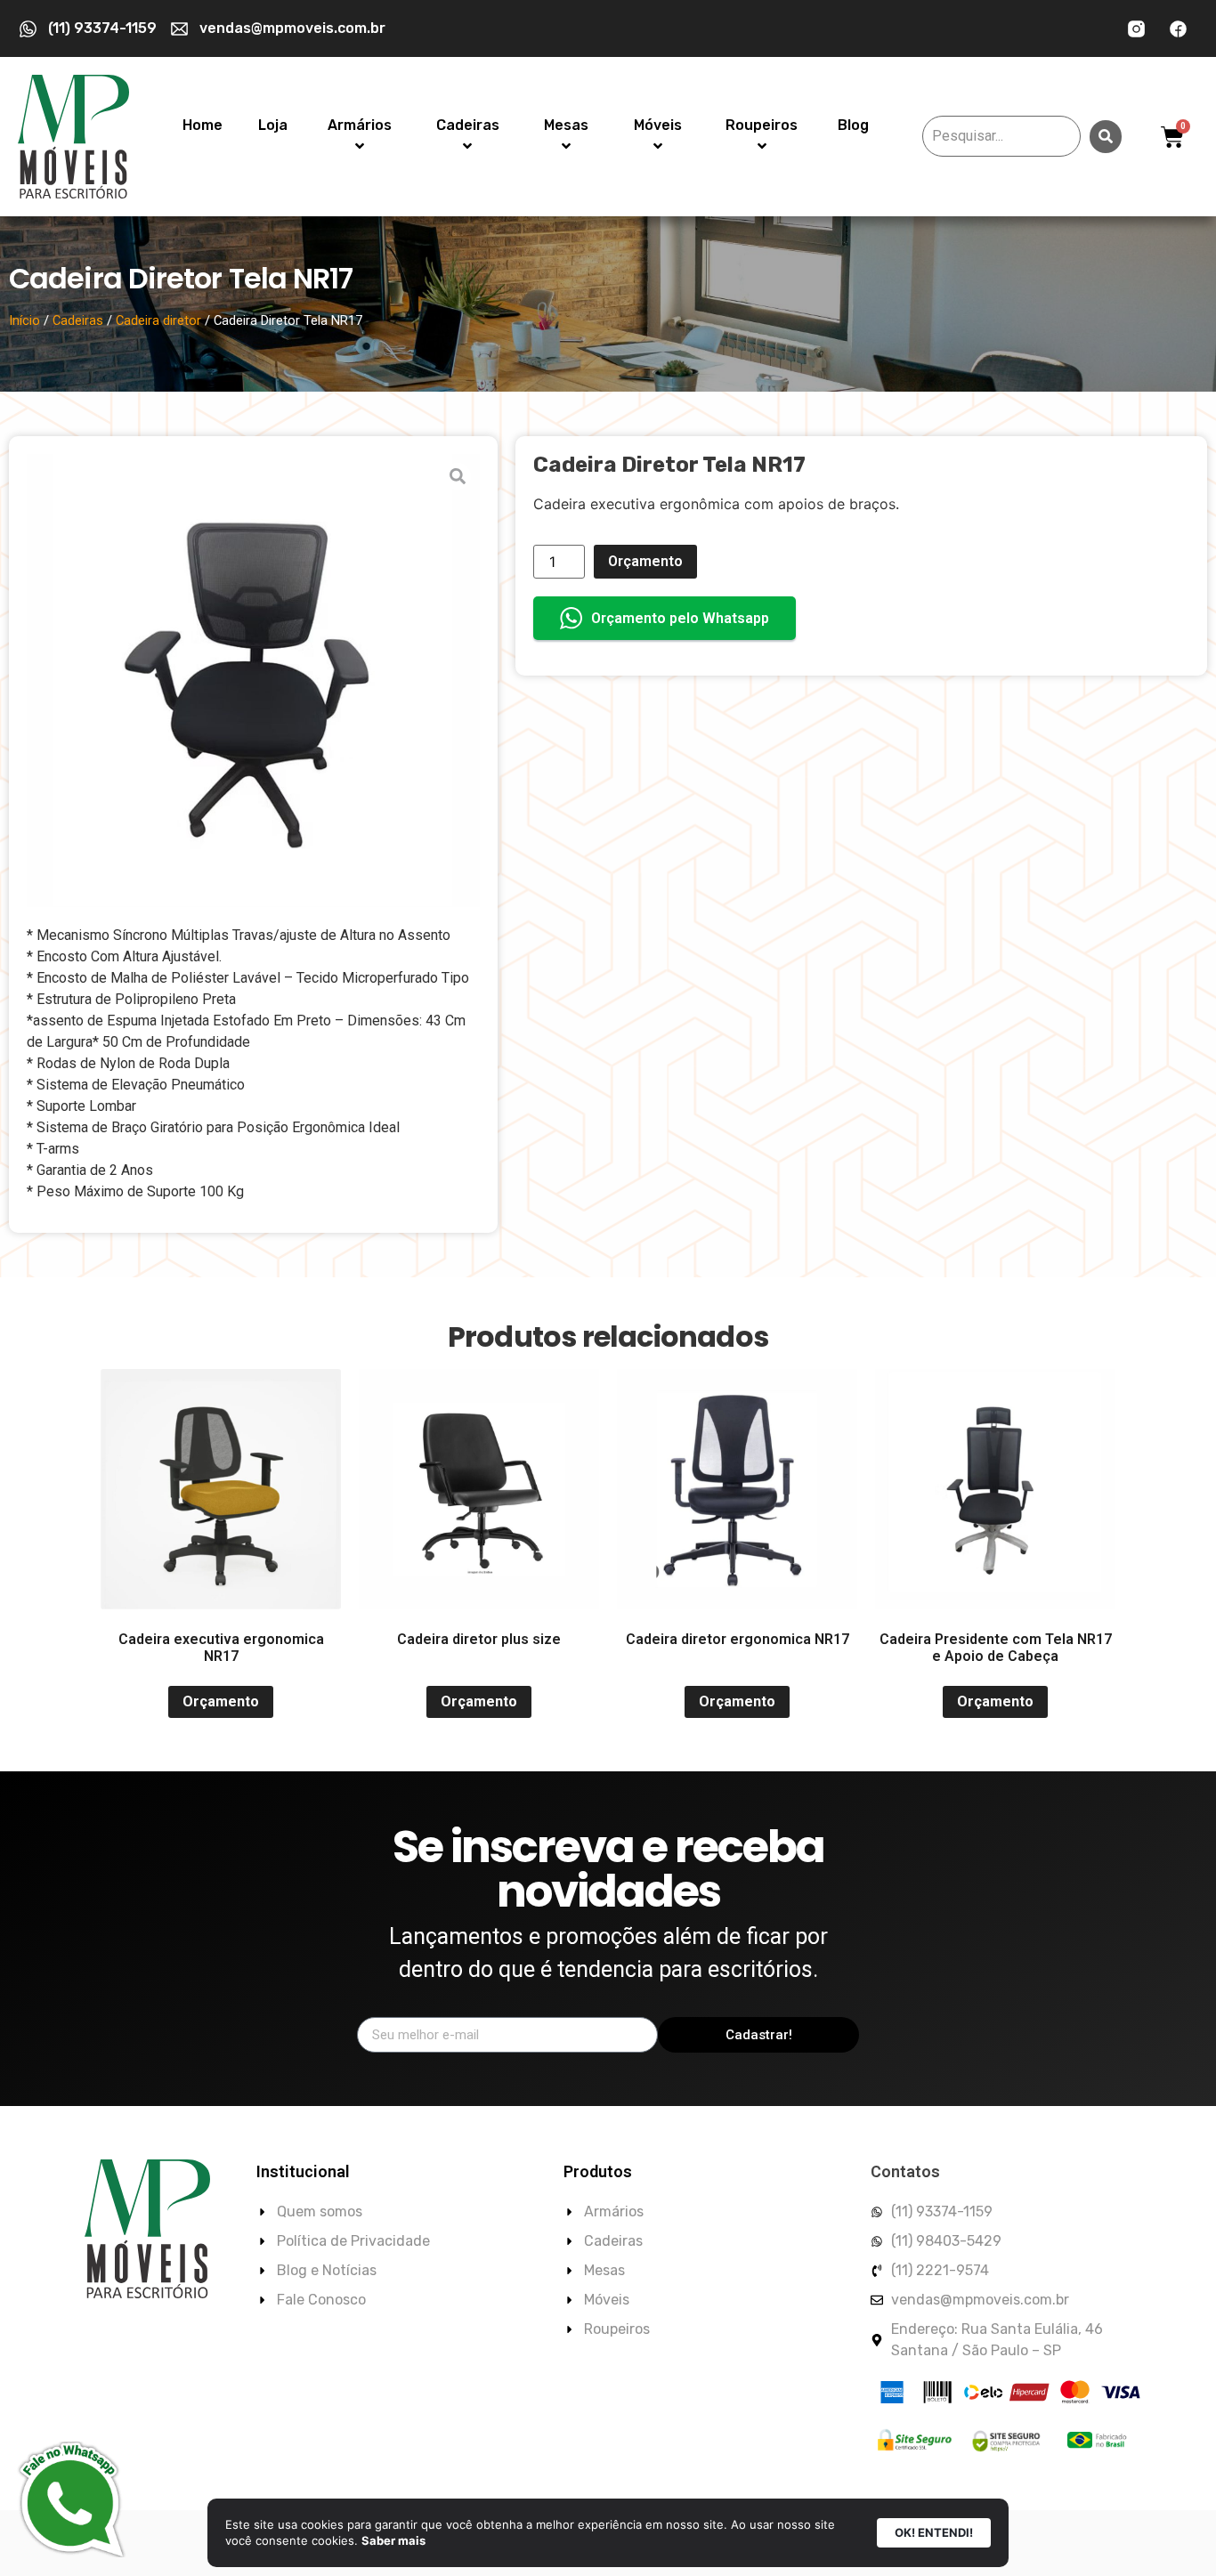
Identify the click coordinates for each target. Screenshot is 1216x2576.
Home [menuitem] (203, 125)
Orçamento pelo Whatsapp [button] (680, 618)
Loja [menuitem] (273, 125)
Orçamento (645, 561)
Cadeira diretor (158, 320)
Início (24, 320)
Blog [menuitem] (853, 125)
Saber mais (393, 2540)
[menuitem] (360, 136)
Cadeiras (78, 320)
